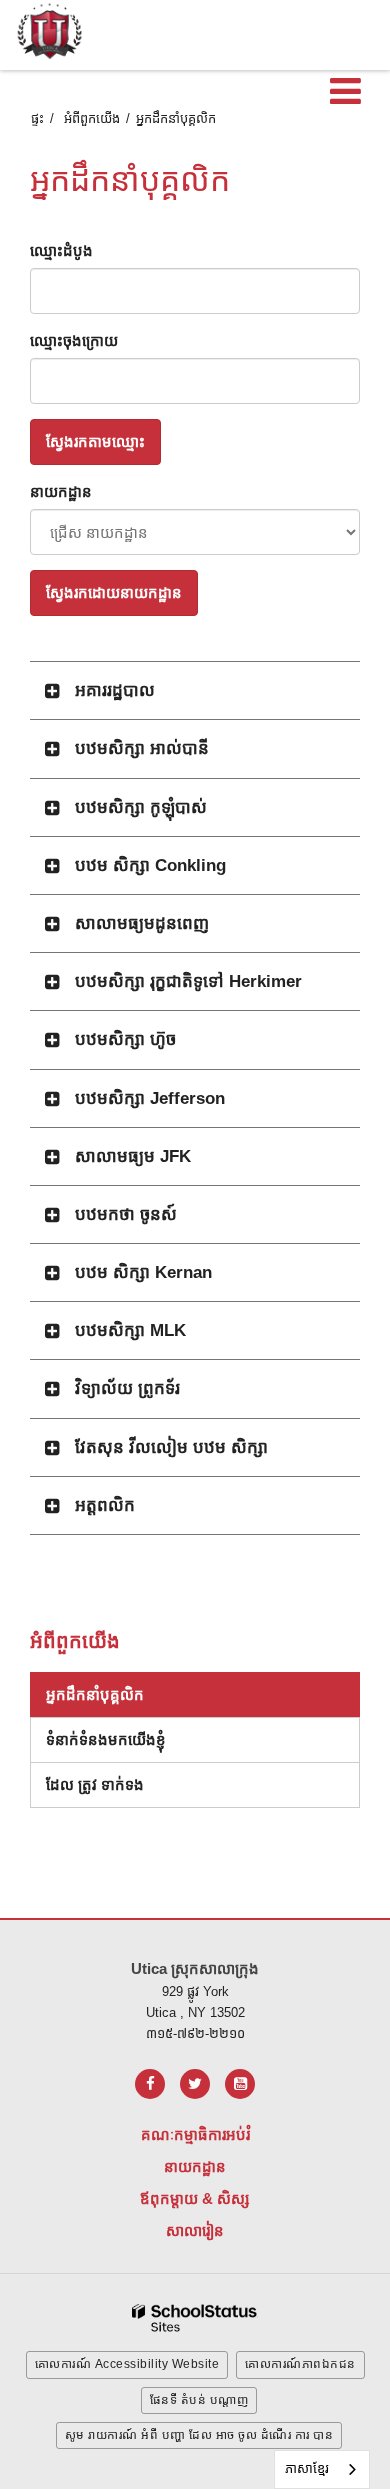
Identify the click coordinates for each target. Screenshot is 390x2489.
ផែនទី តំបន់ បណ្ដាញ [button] (199, 2400)
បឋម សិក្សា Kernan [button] (143, 1272)
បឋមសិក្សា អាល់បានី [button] (142, 748)
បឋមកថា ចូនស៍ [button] (126, 1214)
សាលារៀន (195, 2230)
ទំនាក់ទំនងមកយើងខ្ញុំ (106, 1739)
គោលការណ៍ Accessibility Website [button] (127, 2364)
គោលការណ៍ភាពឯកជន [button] (300, 2364)
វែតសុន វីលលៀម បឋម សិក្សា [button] (171, 1447)
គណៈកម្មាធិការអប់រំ (195, 2134)
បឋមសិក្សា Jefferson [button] (150, 1098)
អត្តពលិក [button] (105, 1505)
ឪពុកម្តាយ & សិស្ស (195, 2198)
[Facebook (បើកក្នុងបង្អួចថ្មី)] (150, 2084)
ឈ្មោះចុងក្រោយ (74, 340)
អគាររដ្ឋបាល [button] (115, 690)
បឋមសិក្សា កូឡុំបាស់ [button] (141, 807)
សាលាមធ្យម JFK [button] (133, 1156)
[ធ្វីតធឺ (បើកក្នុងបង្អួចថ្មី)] (195, 2084)
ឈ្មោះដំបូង (61, 250)
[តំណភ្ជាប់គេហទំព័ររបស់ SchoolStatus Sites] (195, 2318)
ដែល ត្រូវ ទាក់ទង (95, 1784)
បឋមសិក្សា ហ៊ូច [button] (125, 1039)
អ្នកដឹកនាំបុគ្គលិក (95, 1694)
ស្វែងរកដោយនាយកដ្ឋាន (114, 592)
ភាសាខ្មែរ (307, 2468)
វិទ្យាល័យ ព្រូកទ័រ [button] (127, 1388)
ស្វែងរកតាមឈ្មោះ (95, 441)
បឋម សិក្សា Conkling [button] (150, 865)
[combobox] (322, 2469)
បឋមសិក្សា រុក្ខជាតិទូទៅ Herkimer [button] (188, 981)
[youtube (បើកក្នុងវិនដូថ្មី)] (240, 2084)
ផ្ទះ (37, 118)
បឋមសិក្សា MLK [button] (130, 1330)
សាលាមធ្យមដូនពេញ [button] (142, 923)
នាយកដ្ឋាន (61, 491)
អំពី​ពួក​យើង (92, 118)
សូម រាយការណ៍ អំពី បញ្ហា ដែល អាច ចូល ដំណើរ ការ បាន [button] (199, 2435)
